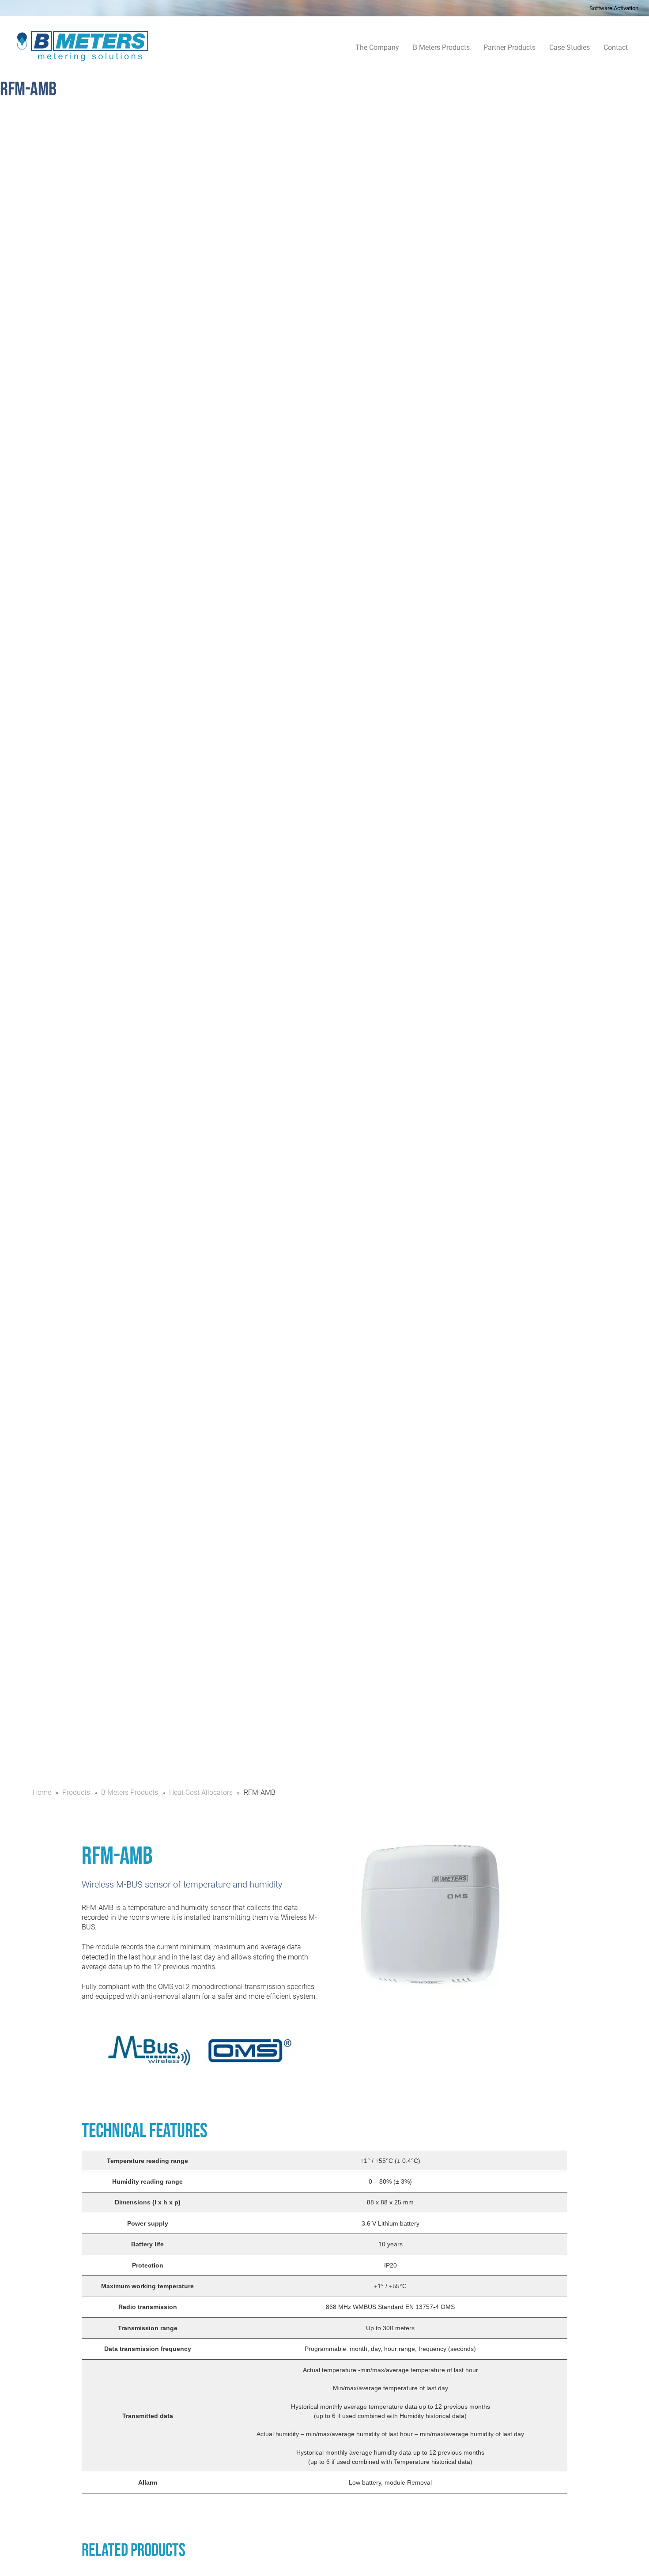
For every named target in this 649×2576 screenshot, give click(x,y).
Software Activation (614, 8)
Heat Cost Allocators (201, 1792)
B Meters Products (441, 47)
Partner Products (509, 47)
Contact (616, 47)
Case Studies (570, 47)
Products (76, 1792)
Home (42, 1792)
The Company (377, 47)
